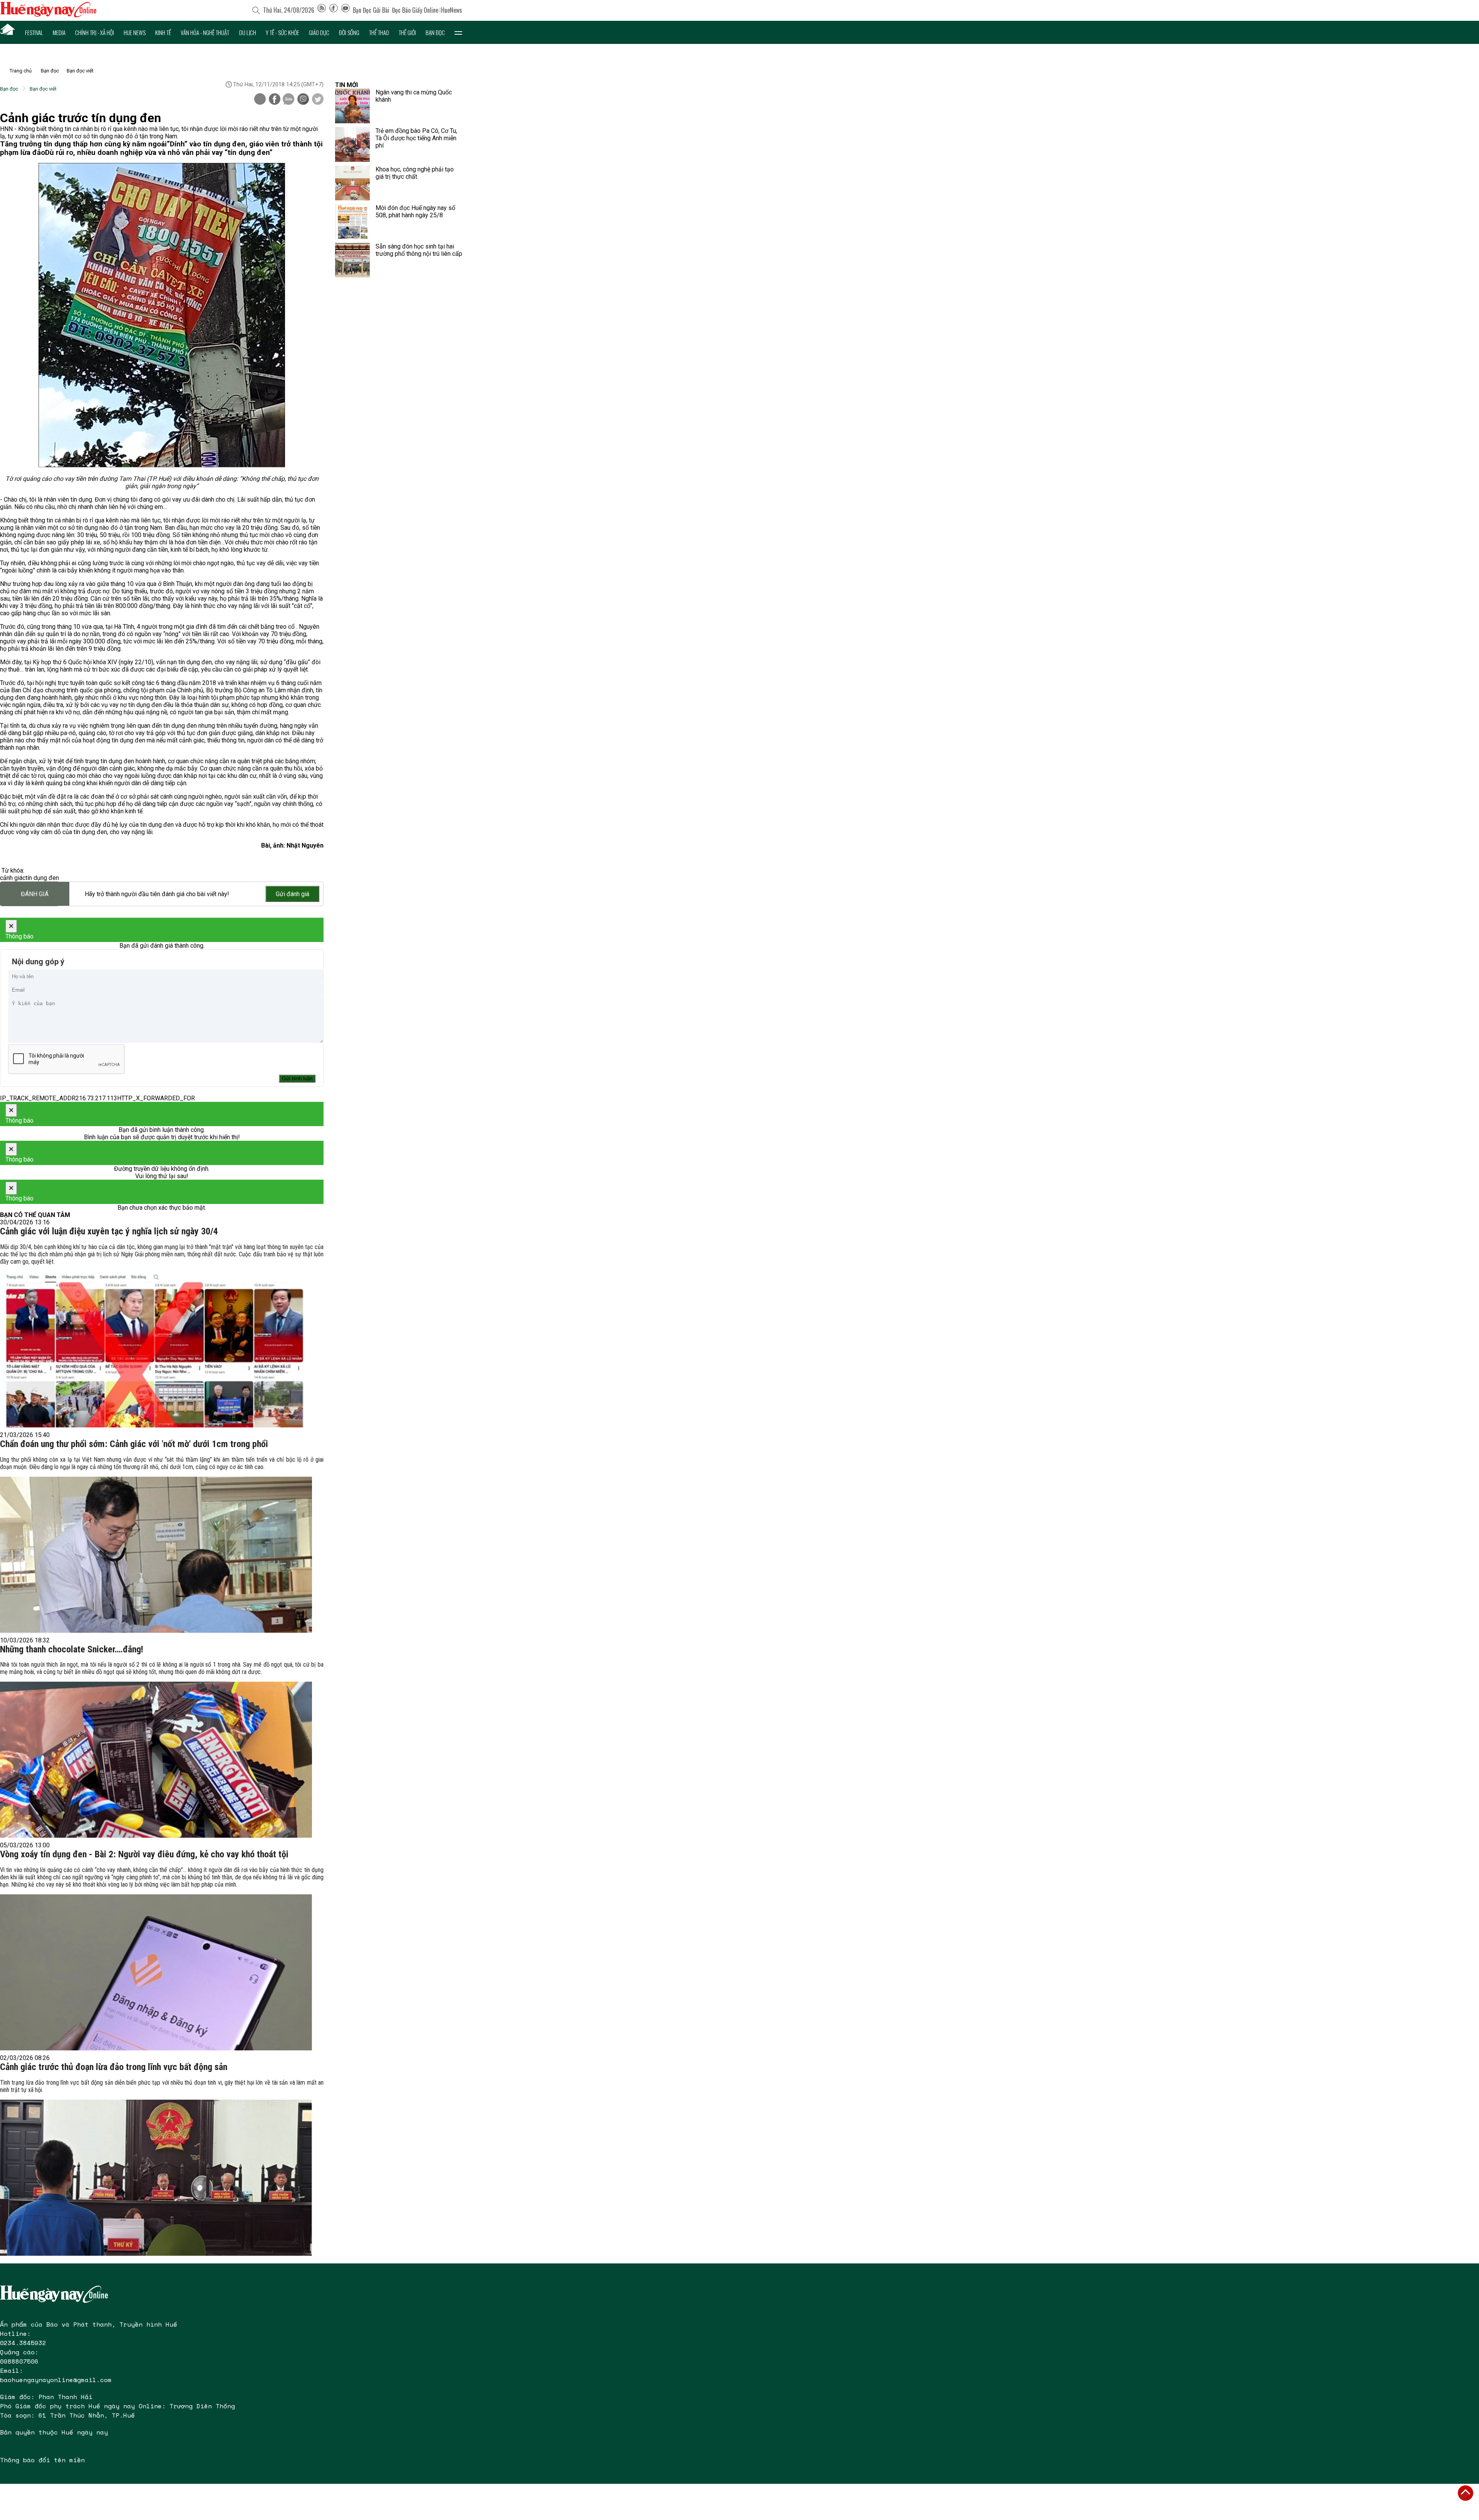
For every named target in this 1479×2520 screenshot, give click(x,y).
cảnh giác (13, 878)
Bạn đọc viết (80, 71)
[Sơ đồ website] (322, 10)
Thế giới (407, 32)
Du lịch (248, 32)
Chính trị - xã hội (95, 32)
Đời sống (349, 32)
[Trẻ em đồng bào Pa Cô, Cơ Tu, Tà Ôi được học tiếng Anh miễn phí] (352, 144)
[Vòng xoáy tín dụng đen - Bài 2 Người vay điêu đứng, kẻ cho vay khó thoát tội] (156, 1972)
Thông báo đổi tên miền (42, 2460)
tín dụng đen (42, 878)
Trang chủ (21, 71)
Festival (34, 32)
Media (59, 32)
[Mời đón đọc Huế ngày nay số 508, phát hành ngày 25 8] (352, 222)
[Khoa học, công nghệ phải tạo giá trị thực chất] (352, 183)
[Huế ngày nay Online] (48, 15)
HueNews (452, 10)
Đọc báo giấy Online (415, 10)
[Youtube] (345, 10)
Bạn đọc (435, 32)
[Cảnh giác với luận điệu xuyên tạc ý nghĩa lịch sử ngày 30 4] (156, 1349)
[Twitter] (318, 100)
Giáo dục (319, 32)
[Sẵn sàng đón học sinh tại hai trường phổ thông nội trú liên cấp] (352, 260)
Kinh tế (163, 32)
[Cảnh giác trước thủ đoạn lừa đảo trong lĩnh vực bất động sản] (156, 2178)
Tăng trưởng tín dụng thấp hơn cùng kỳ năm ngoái (83, 144)
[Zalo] (288, 100)
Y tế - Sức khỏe (283, 32)
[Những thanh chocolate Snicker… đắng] (156, 1760)
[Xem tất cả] (458, 32)
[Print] (260, 99)
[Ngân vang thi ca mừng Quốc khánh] (352, 106)
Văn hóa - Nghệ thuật (205, 32)
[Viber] (303, 100)
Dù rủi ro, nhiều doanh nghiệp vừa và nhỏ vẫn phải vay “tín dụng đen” (159, 153)
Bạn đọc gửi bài (371, 10)
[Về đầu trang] (1466, 2493)
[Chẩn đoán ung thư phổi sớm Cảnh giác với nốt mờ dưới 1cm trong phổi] (156, 1555)
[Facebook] (334, 10)
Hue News (135, 32)
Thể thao (379, 32)
